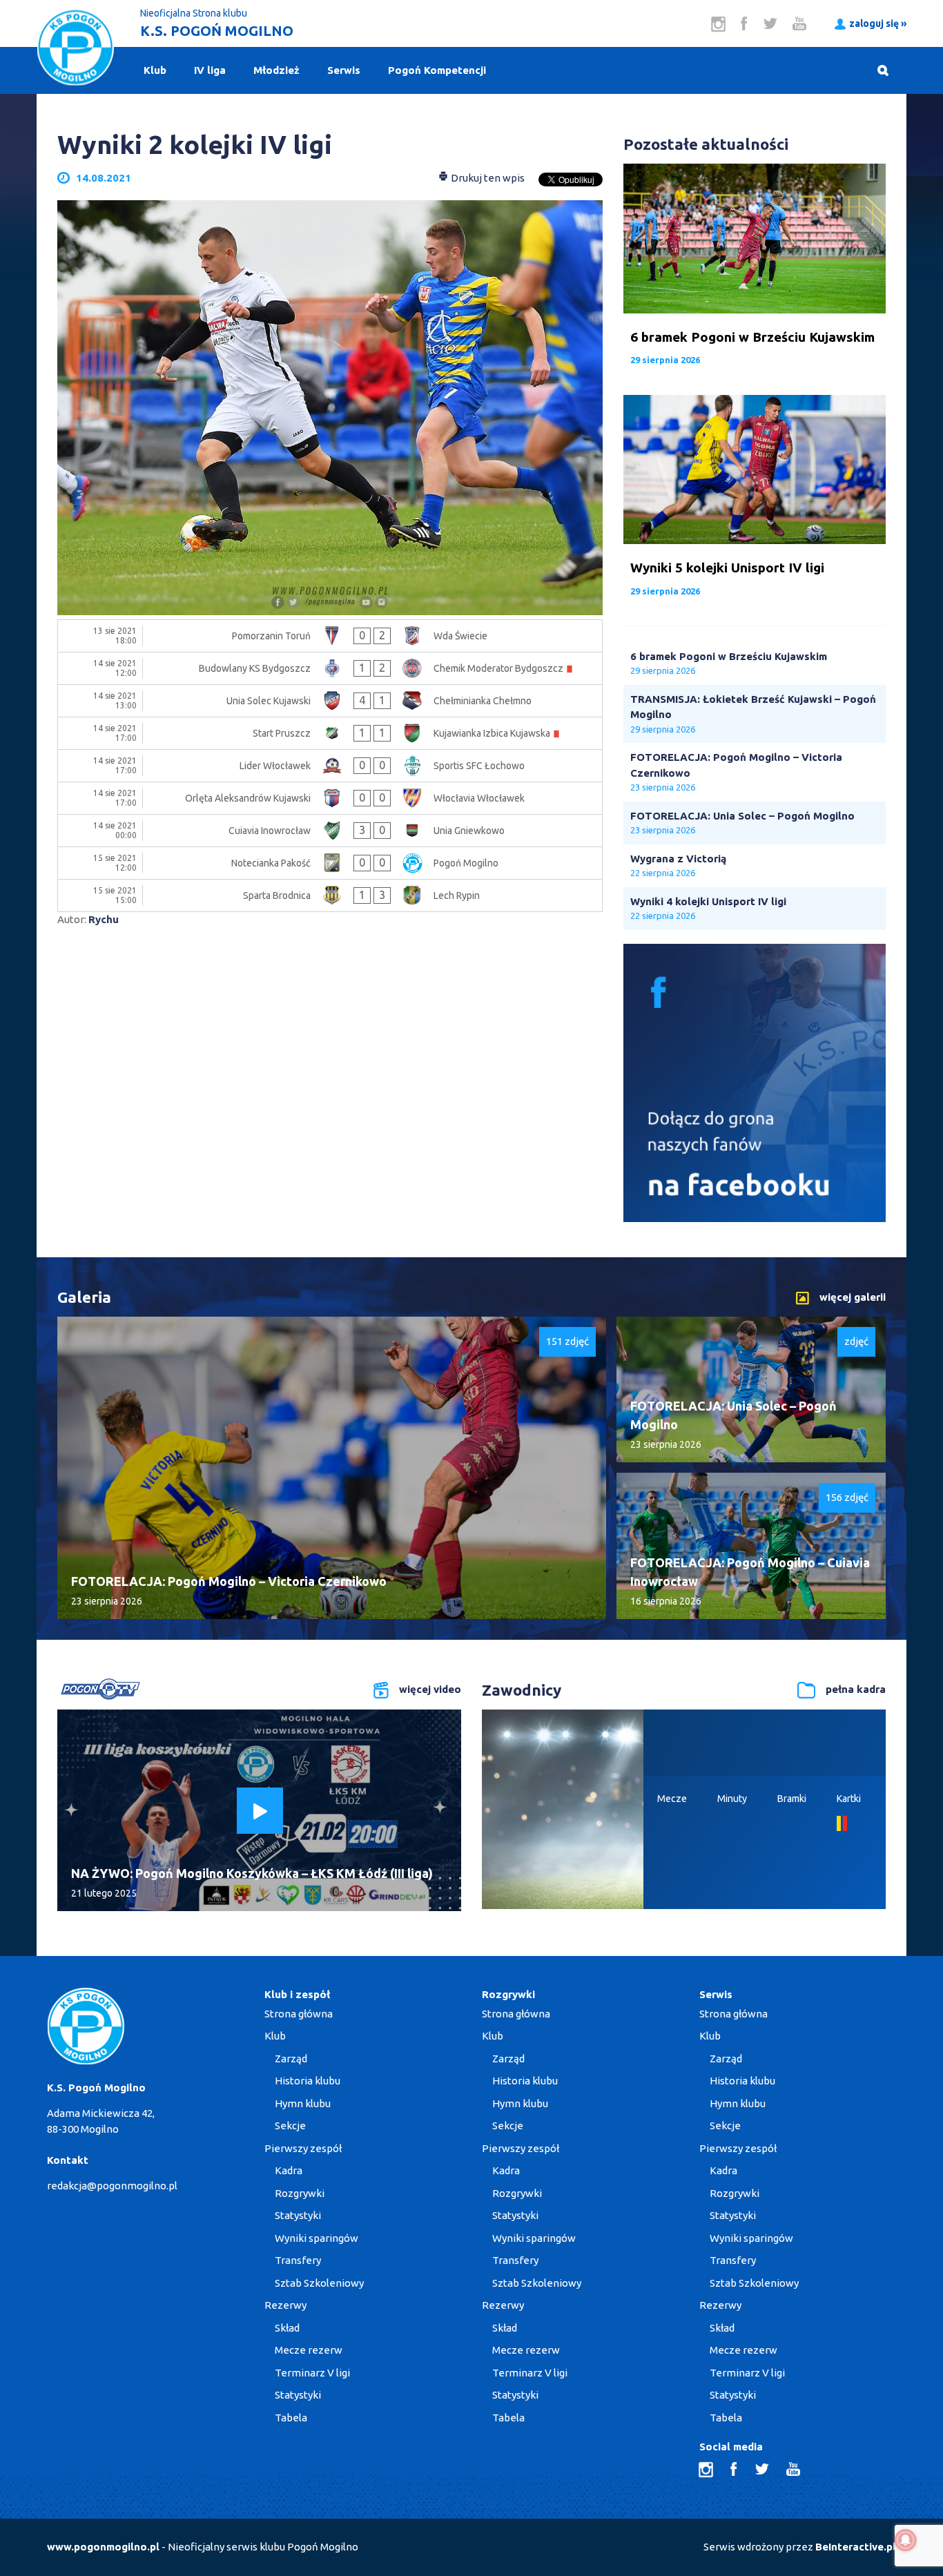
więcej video (430, 1689)
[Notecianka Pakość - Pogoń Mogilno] (330, 863)
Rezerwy (285, 2305)
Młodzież (276, 70)
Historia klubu (308, 2081)
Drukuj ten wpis (487, 178)
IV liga (210, 70)
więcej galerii (853, 1297)
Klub (155, 70)
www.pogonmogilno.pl (103, 2547)
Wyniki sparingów (317, 2238)
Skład (287, 2328)
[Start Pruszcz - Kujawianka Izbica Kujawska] (330, 733)
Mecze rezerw (309, 2350)
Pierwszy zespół (303, 2148)
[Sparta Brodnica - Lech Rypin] (330, 895)
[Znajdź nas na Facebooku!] (755, 1218)
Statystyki (298, 2215)
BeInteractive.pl (856, 2547)
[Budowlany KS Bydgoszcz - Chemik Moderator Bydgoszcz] (330, 668)
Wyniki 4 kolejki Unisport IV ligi (708, 901)
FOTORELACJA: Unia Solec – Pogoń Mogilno (742, 816)
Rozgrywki (300, 2193)
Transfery (298, 2260)
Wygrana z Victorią (678, 859)
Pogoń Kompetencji (437, 70)
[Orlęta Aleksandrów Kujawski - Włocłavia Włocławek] (330, 798)
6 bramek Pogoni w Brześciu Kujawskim (729, 656)
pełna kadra (856, 1689)
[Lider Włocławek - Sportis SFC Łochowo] (330, 766)
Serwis (344, 70)
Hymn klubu (303, 2103)
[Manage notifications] (906, 2540)
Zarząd (291, 2059)
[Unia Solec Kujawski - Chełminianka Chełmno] (330, 701)
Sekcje (290, 2125)
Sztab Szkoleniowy (319, 2283)
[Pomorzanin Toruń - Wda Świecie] (330, 636)
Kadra (289, 2170)
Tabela (291, 2418)
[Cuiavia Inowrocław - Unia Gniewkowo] (330, 831)
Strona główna (299, 2014)
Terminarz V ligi (312, 2373)
